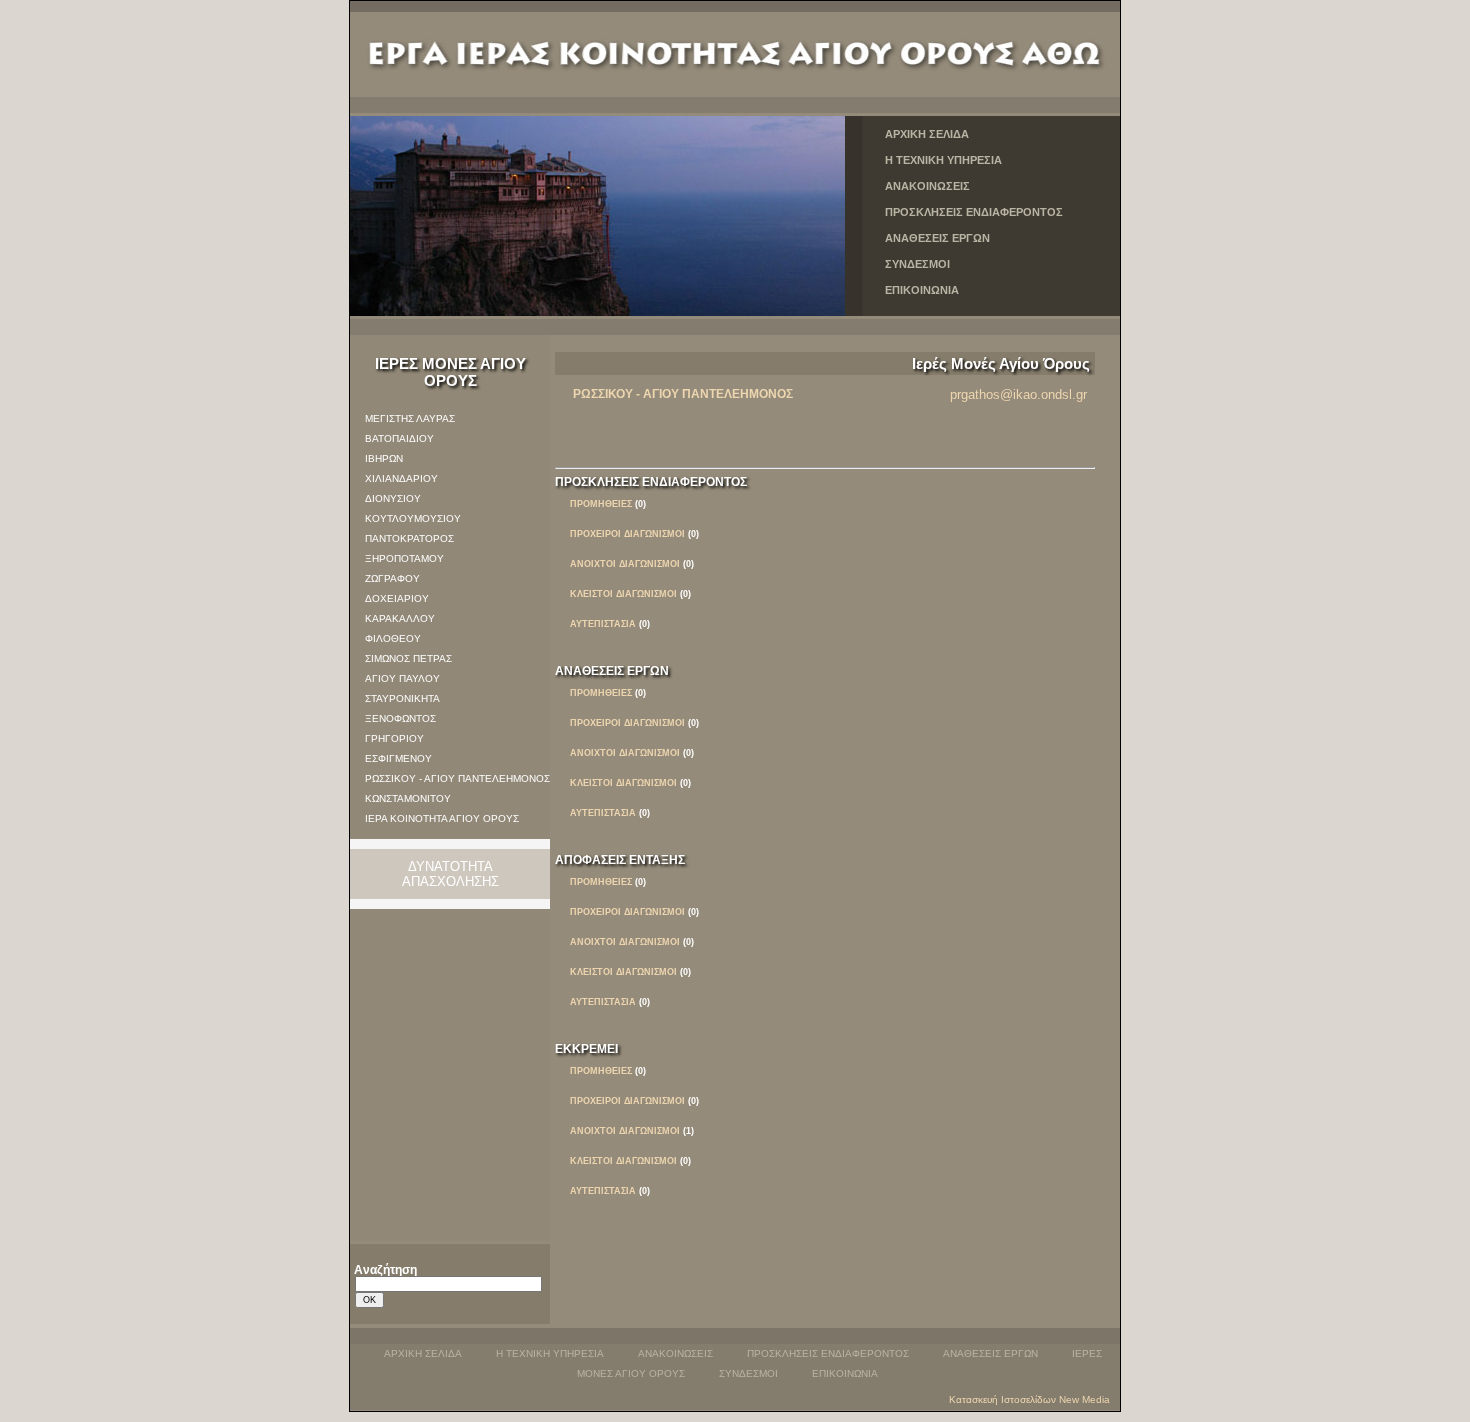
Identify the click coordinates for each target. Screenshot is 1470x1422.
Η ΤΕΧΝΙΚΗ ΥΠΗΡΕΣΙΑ (943, 160)
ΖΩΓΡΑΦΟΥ (392, 578)
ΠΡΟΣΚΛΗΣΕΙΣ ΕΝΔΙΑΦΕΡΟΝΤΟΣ (974, 212)
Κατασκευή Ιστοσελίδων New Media (1029, 1399)
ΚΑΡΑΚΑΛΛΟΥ (400, 618)
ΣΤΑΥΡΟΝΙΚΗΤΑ (402, 698)
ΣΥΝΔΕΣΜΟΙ (917, 264)
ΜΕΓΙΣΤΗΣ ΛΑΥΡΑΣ (410, 418)
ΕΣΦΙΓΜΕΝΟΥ (398, 758)
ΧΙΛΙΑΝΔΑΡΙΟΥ (401, 478)
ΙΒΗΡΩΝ (384, 458)
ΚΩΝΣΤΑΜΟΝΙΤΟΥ (408, 798)
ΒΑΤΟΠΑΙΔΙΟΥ (399, 438)
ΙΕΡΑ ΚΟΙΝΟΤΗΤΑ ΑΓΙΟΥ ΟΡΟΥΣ (442, 818)
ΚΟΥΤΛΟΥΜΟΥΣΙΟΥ (413, 518)
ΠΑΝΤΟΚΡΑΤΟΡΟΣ (409, 538)
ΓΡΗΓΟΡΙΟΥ (394, 738)
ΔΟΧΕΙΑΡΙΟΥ (397, 598)
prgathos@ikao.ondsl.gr (1018, 394)
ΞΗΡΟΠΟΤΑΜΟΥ (404, 558)
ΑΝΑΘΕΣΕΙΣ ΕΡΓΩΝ (937, 238)
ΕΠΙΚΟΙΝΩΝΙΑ (922, 290)
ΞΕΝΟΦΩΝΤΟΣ (400, 718)
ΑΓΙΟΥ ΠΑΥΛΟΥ (402, 678)
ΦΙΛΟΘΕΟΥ (393, 638)
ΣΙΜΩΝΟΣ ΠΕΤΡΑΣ (408, 658)
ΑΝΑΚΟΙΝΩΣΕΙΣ (927, 186)
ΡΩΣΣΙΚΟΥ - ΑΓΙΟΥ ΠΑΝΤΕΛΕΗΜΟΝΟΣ (457, 778)
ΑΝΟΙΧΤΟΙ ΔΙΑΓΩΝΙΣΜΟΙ (625, 1131)
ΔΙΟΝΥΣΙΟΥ (393, 498)
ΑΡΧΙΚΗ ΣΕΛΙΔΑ (927, 134)
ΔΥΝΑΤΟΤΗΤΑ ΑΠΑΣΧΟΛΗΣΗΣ (450, 874)
